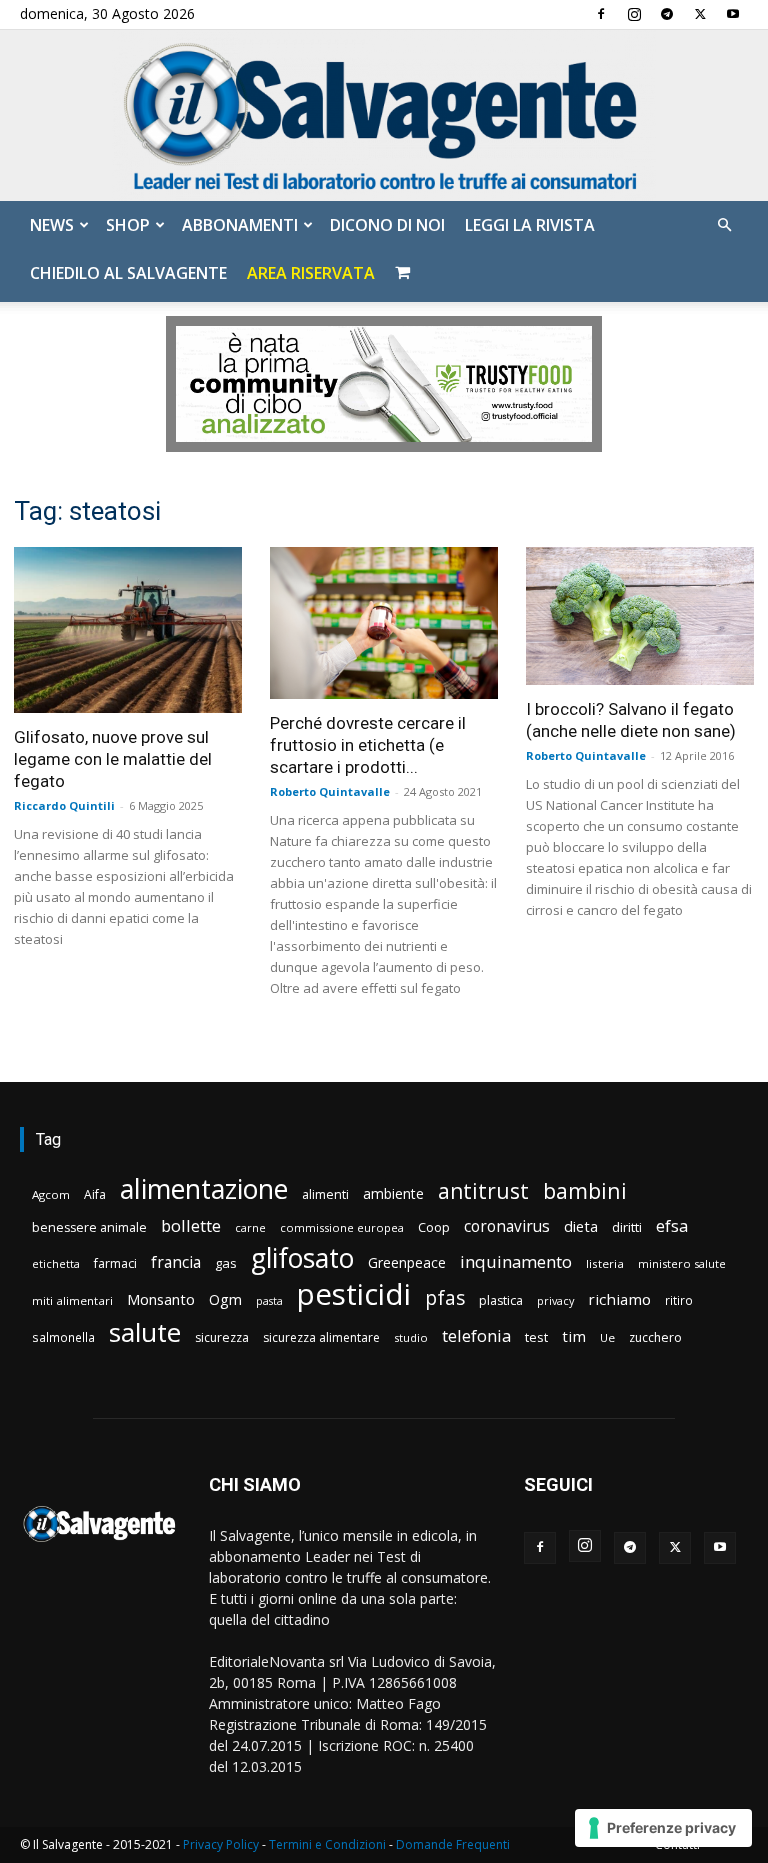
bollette (191, 1225)
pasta (269, 1301)
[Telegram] (667, 14)
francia (176, 1262)
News (52, 225)
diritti (627, 1227)
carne (250, 1227)
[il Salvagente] (384, 115)
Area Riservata (311, 273)
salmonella (63, 1337)
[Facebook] (601, 14)
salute (145, 1332)
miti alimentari (72, 1300)
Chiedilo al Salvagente (128, 273)
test (536, 1337)
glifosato (302, 1258)
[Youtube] (733, 14)
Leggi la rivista (530, 225)
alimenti (325, 1194)
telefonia (476, 1335)
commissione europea (342, 1227)
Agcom (51, 1194)
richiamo (619, 1299)
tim (574, 1336)
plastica (501, 1300)
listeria (605, 1263)
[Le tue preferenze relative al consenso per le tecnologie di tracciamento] (663, 1828)
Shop (128, 225)
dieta (581, 1226)
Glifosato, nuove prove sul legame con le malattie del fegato (113, 759)
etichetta (56, 1263)
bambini (585, 1190)
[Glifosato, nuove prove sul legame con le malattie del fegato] (128, 629)
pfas (445, 1298)
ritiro (679, 1300)
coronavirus (507, 1226)
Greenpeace (407, 1262)
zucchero (655, 1337)
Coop (434, 1227)
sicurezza (222, 1337)
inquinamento (516, 1261)
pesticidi (354, 1294)
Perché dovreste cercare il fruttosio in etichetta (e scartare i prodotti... (368, 745)
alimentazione (204, 1188)
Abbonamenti (240, 225)
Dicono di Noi (387, 225)
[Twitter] (700, 14)
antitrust (483, 1190)
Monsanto (161, 1299)
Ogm (225, 1299)
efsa (672, 1226)
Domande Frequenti (453, 1844)
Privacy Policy (221, 1844)
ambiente (393, 1193)
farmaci (115, 1263)
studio (411, 1337)
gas (226, 1263)
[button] (724, 225)
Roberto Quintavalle (330, 791)
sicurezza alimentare (321, 1337)
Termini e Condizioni (327, 1844)
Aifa (95, 1194)
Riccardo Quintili (64, 805)
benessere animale (89, 1227)
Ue (607, 1337)
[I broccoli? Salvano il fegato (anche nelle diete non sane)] (640, 616)
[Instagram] (634, 14)
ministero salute (682, 1263)
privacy (555, 1300)
